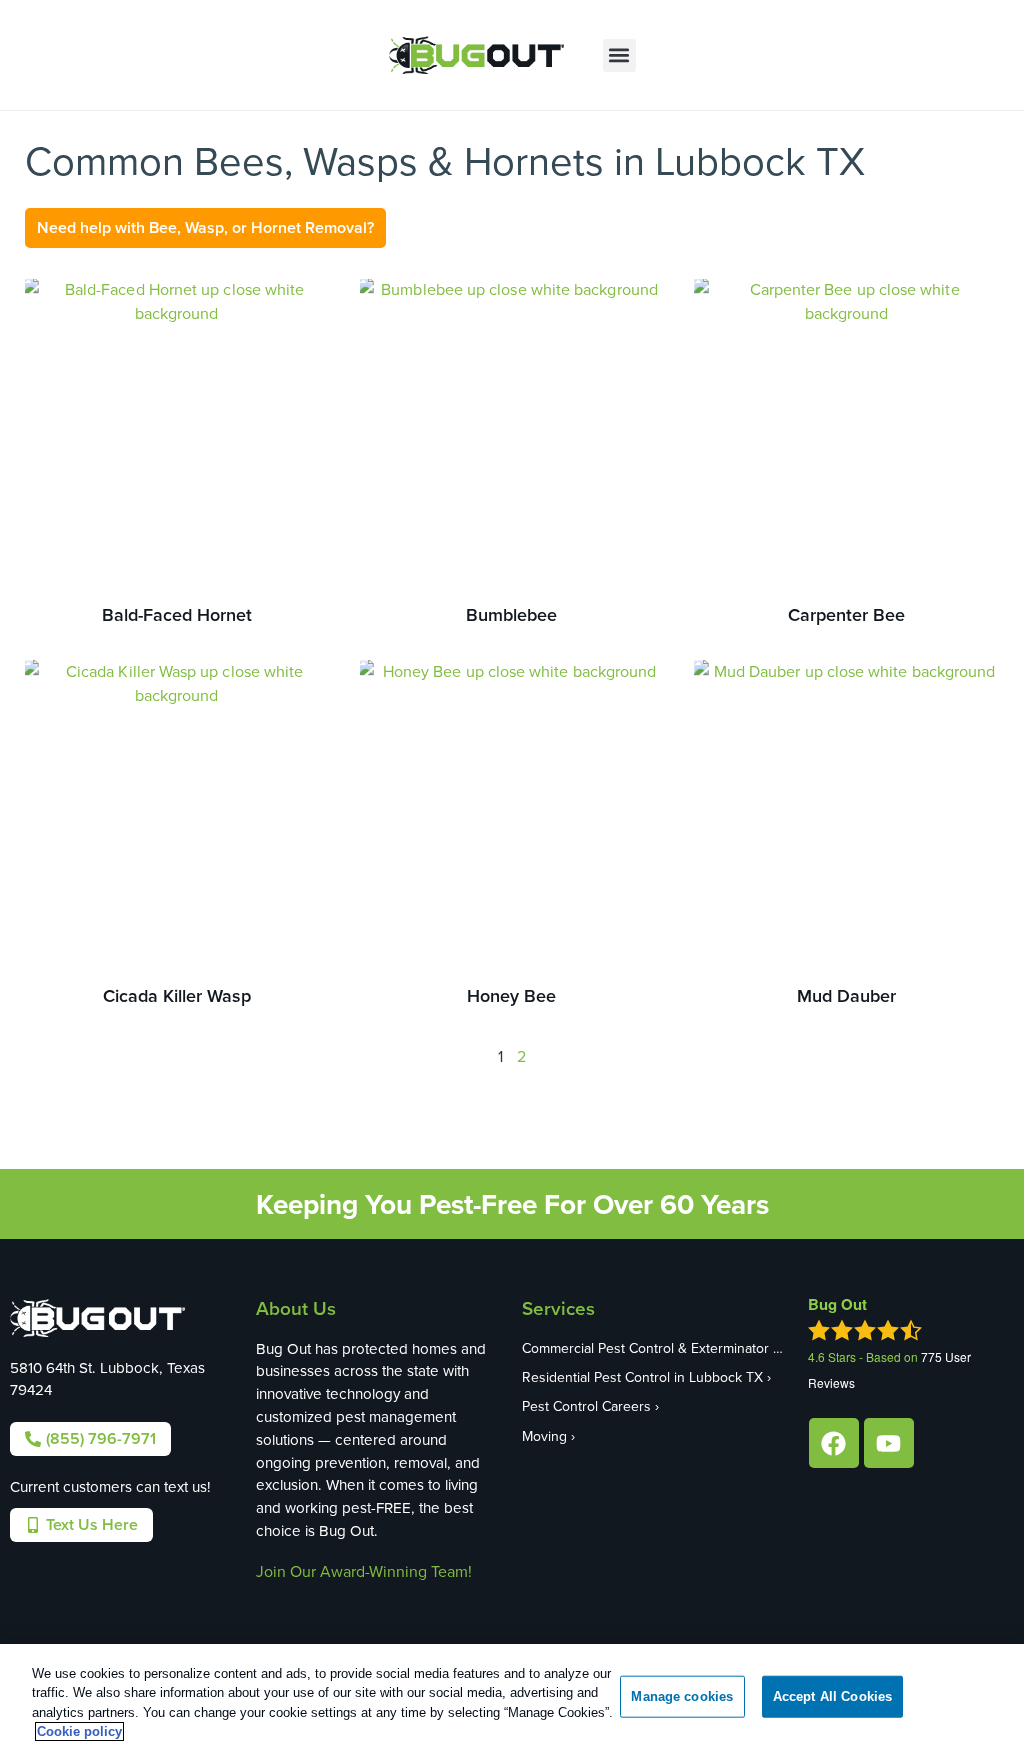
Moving (544, 1436)
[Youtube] (889, 1443)
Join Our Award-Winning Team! (364, 1571)
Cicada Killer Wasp (177, 995)
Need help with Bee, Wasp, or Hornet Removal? (205, 227)
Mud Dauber (846, 995)
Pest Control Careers (586, 1406)
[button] (619, 55)
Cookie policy (79, 1731)
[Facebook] (834, 1443)
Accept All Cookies (832, 1696)
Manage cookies (682, 1696)
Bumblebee (511, 614)
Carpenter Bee (846, 614)
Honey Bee (511, 995)
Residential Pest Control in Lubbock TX (642, 1377)
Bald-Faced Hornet (177, 614)
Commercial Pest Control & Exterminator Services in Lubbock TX (655, 1348)
